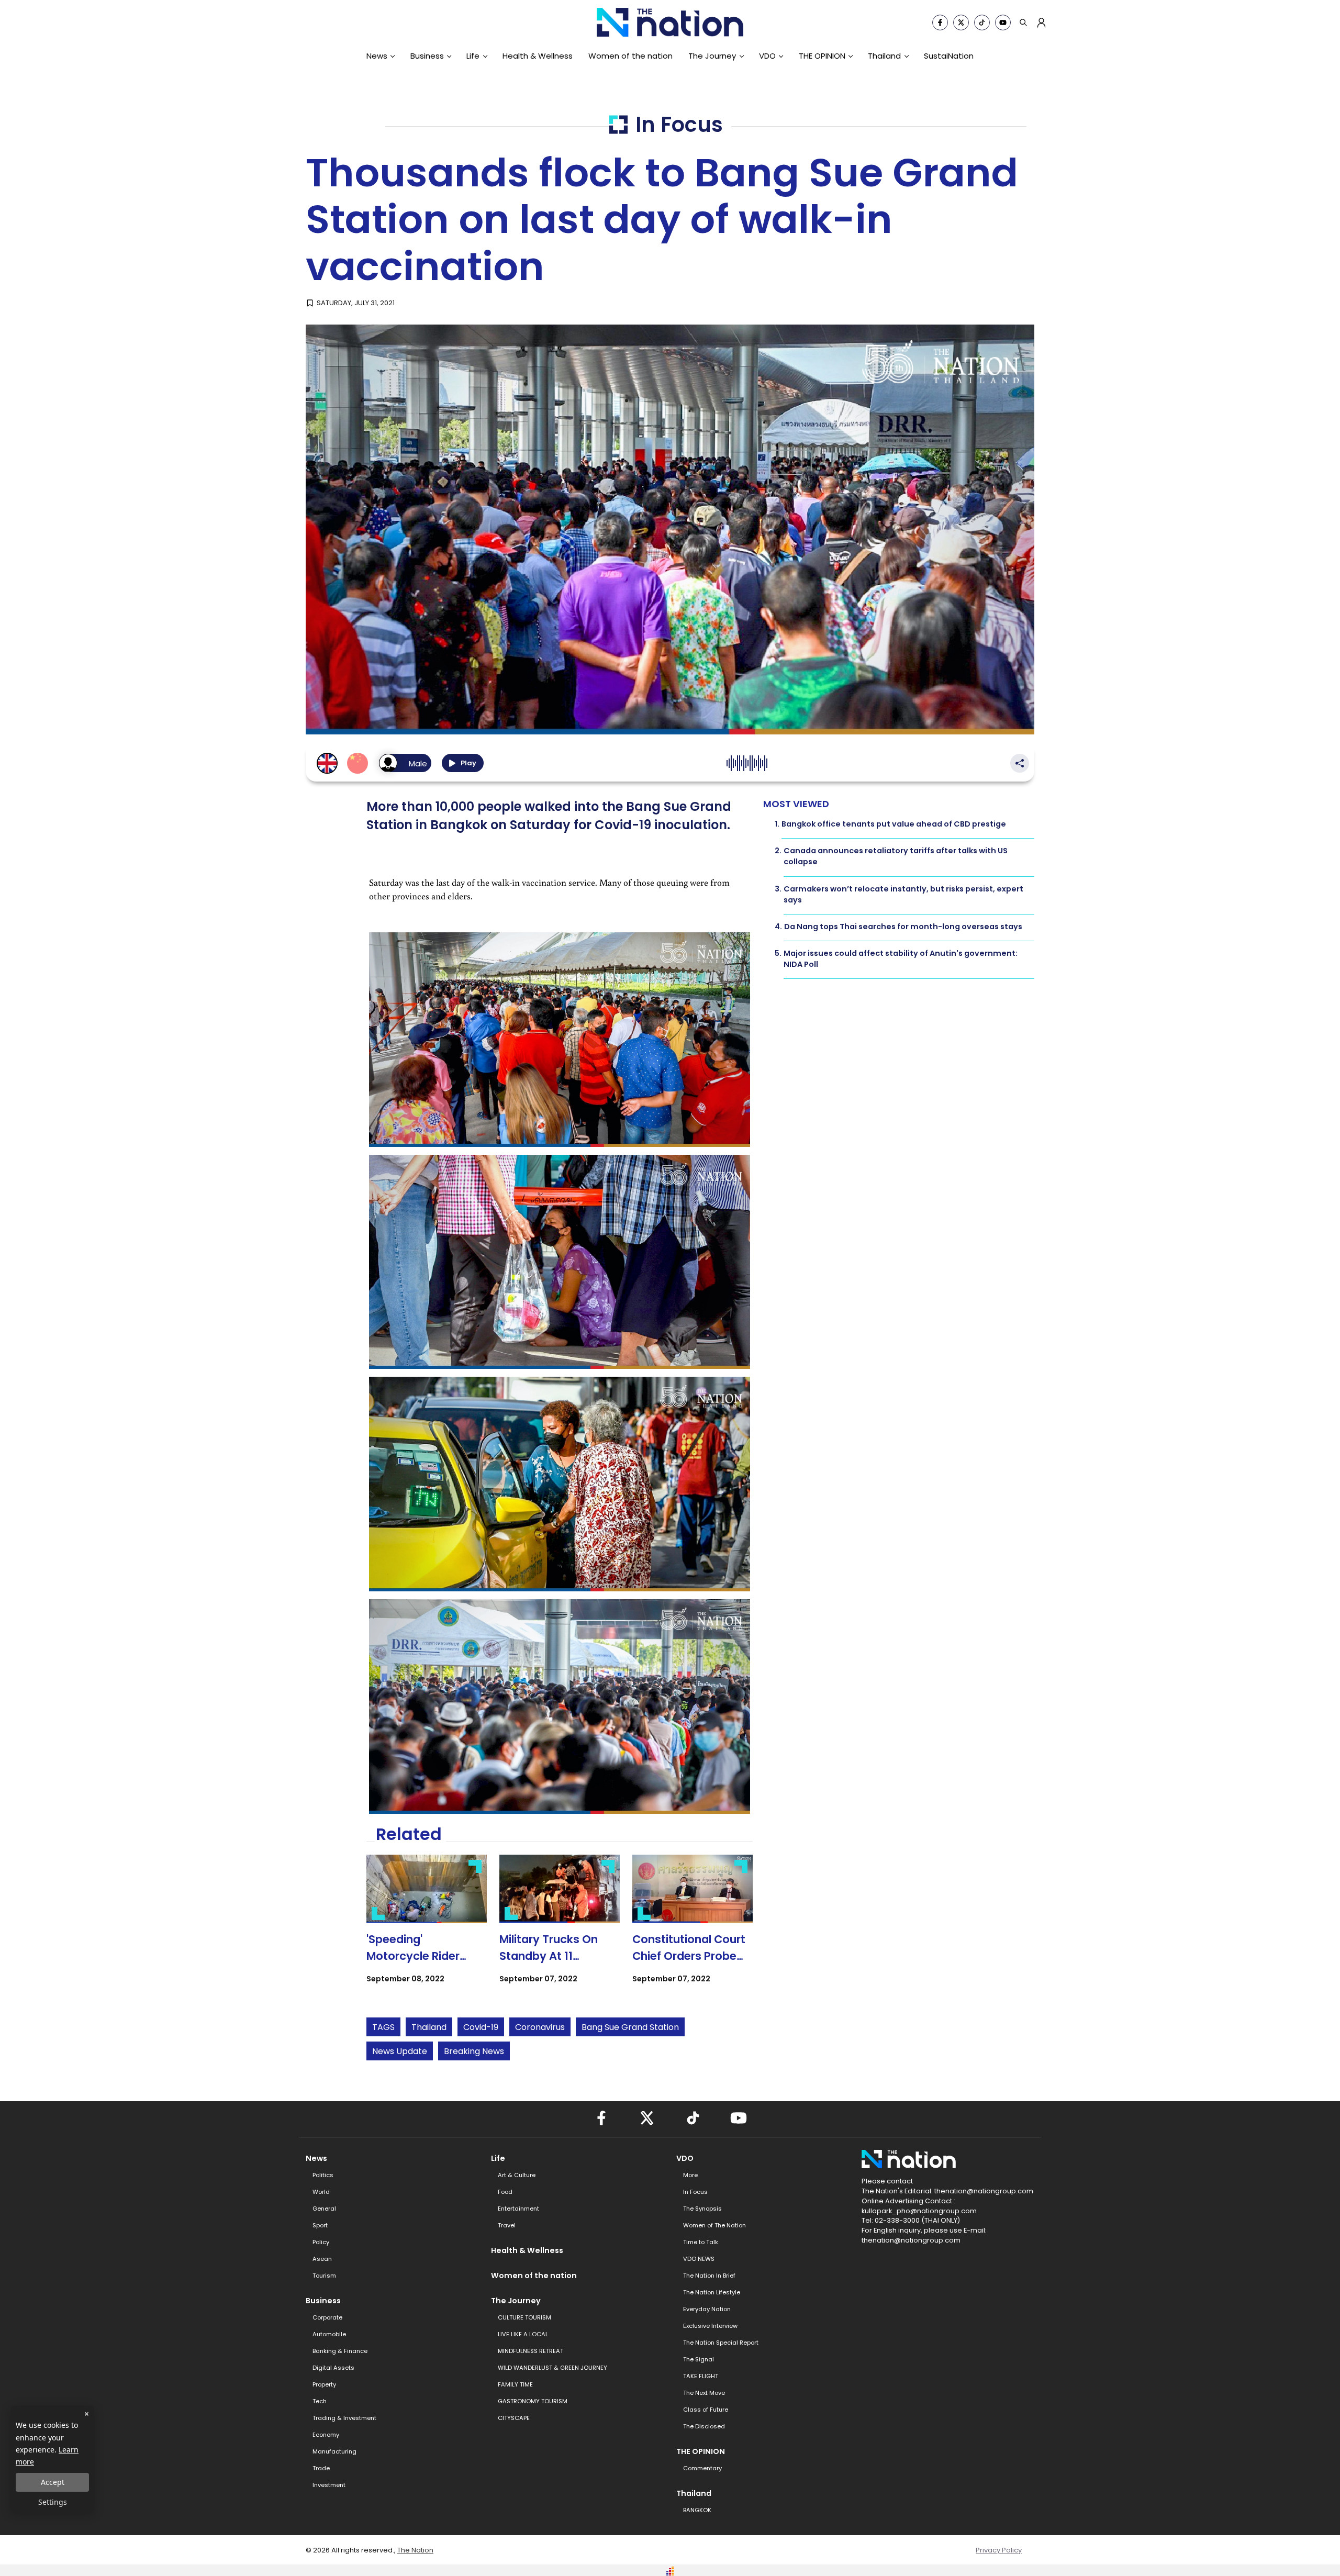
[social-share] (940, 23)
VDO (767, 56)
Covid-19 (481, 2027)
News (377, 56)
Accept (53, 2482)
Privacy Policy (999, 2550)
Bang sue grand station (630, 2027)
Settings (53, 2502)
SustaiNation (949, 56)
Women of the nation (630, 56)
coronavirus (540, 2027)
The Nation (415, 2550)
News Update (400, 2051)
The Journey (712, 56)
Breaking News (474, 2051)
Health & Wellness (538, 56)
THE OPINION (822, 56)
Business (427, 56)
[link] (427, 1928)
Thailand (884, 56)
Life (473, 56)
